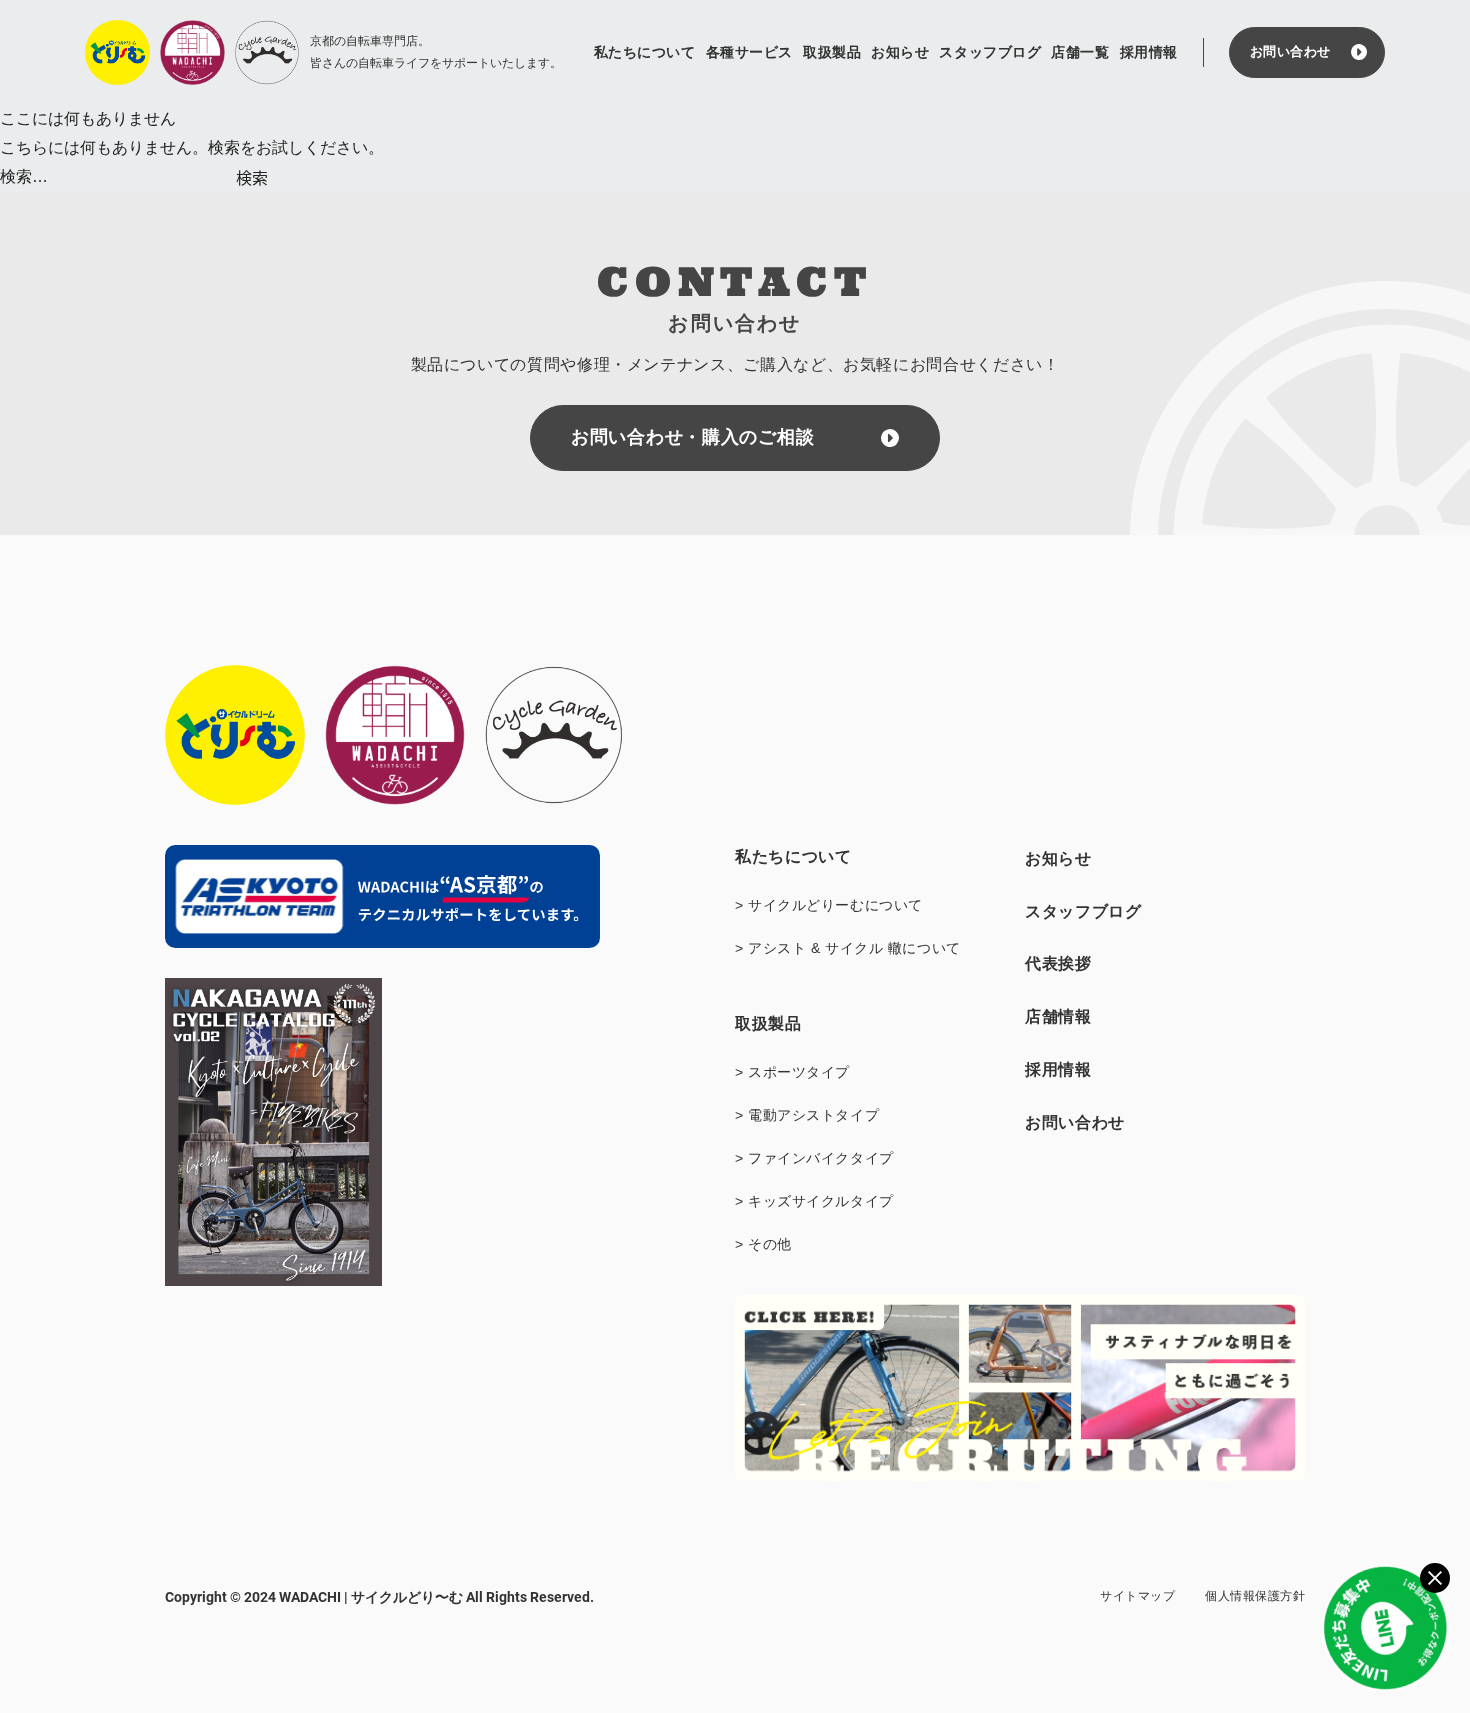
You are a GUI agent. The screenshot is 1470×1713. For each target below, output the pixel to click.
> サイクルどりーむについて (829, 905)
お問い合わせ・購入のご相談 (692, 437)
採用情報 (1149, 52)
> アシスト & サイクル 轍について (848, 948)
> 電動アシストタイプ (807, 1115)
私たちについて (645, 52)
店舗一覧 (1080, 52)
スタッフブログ (990, 52)
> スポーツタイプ (792, 1072)
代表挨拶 (1058, 963)
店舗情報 (1058, 1016)
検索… (24, 176)
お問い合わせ (1290, 51)
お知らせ (900, 52)
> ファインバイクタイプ (814, 1158)
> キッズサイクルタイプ (814, 1201)
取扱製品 (832, 52)
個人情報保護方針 (1255, 1596)
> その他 (763, 1244)
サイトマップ (1137, 1596)
